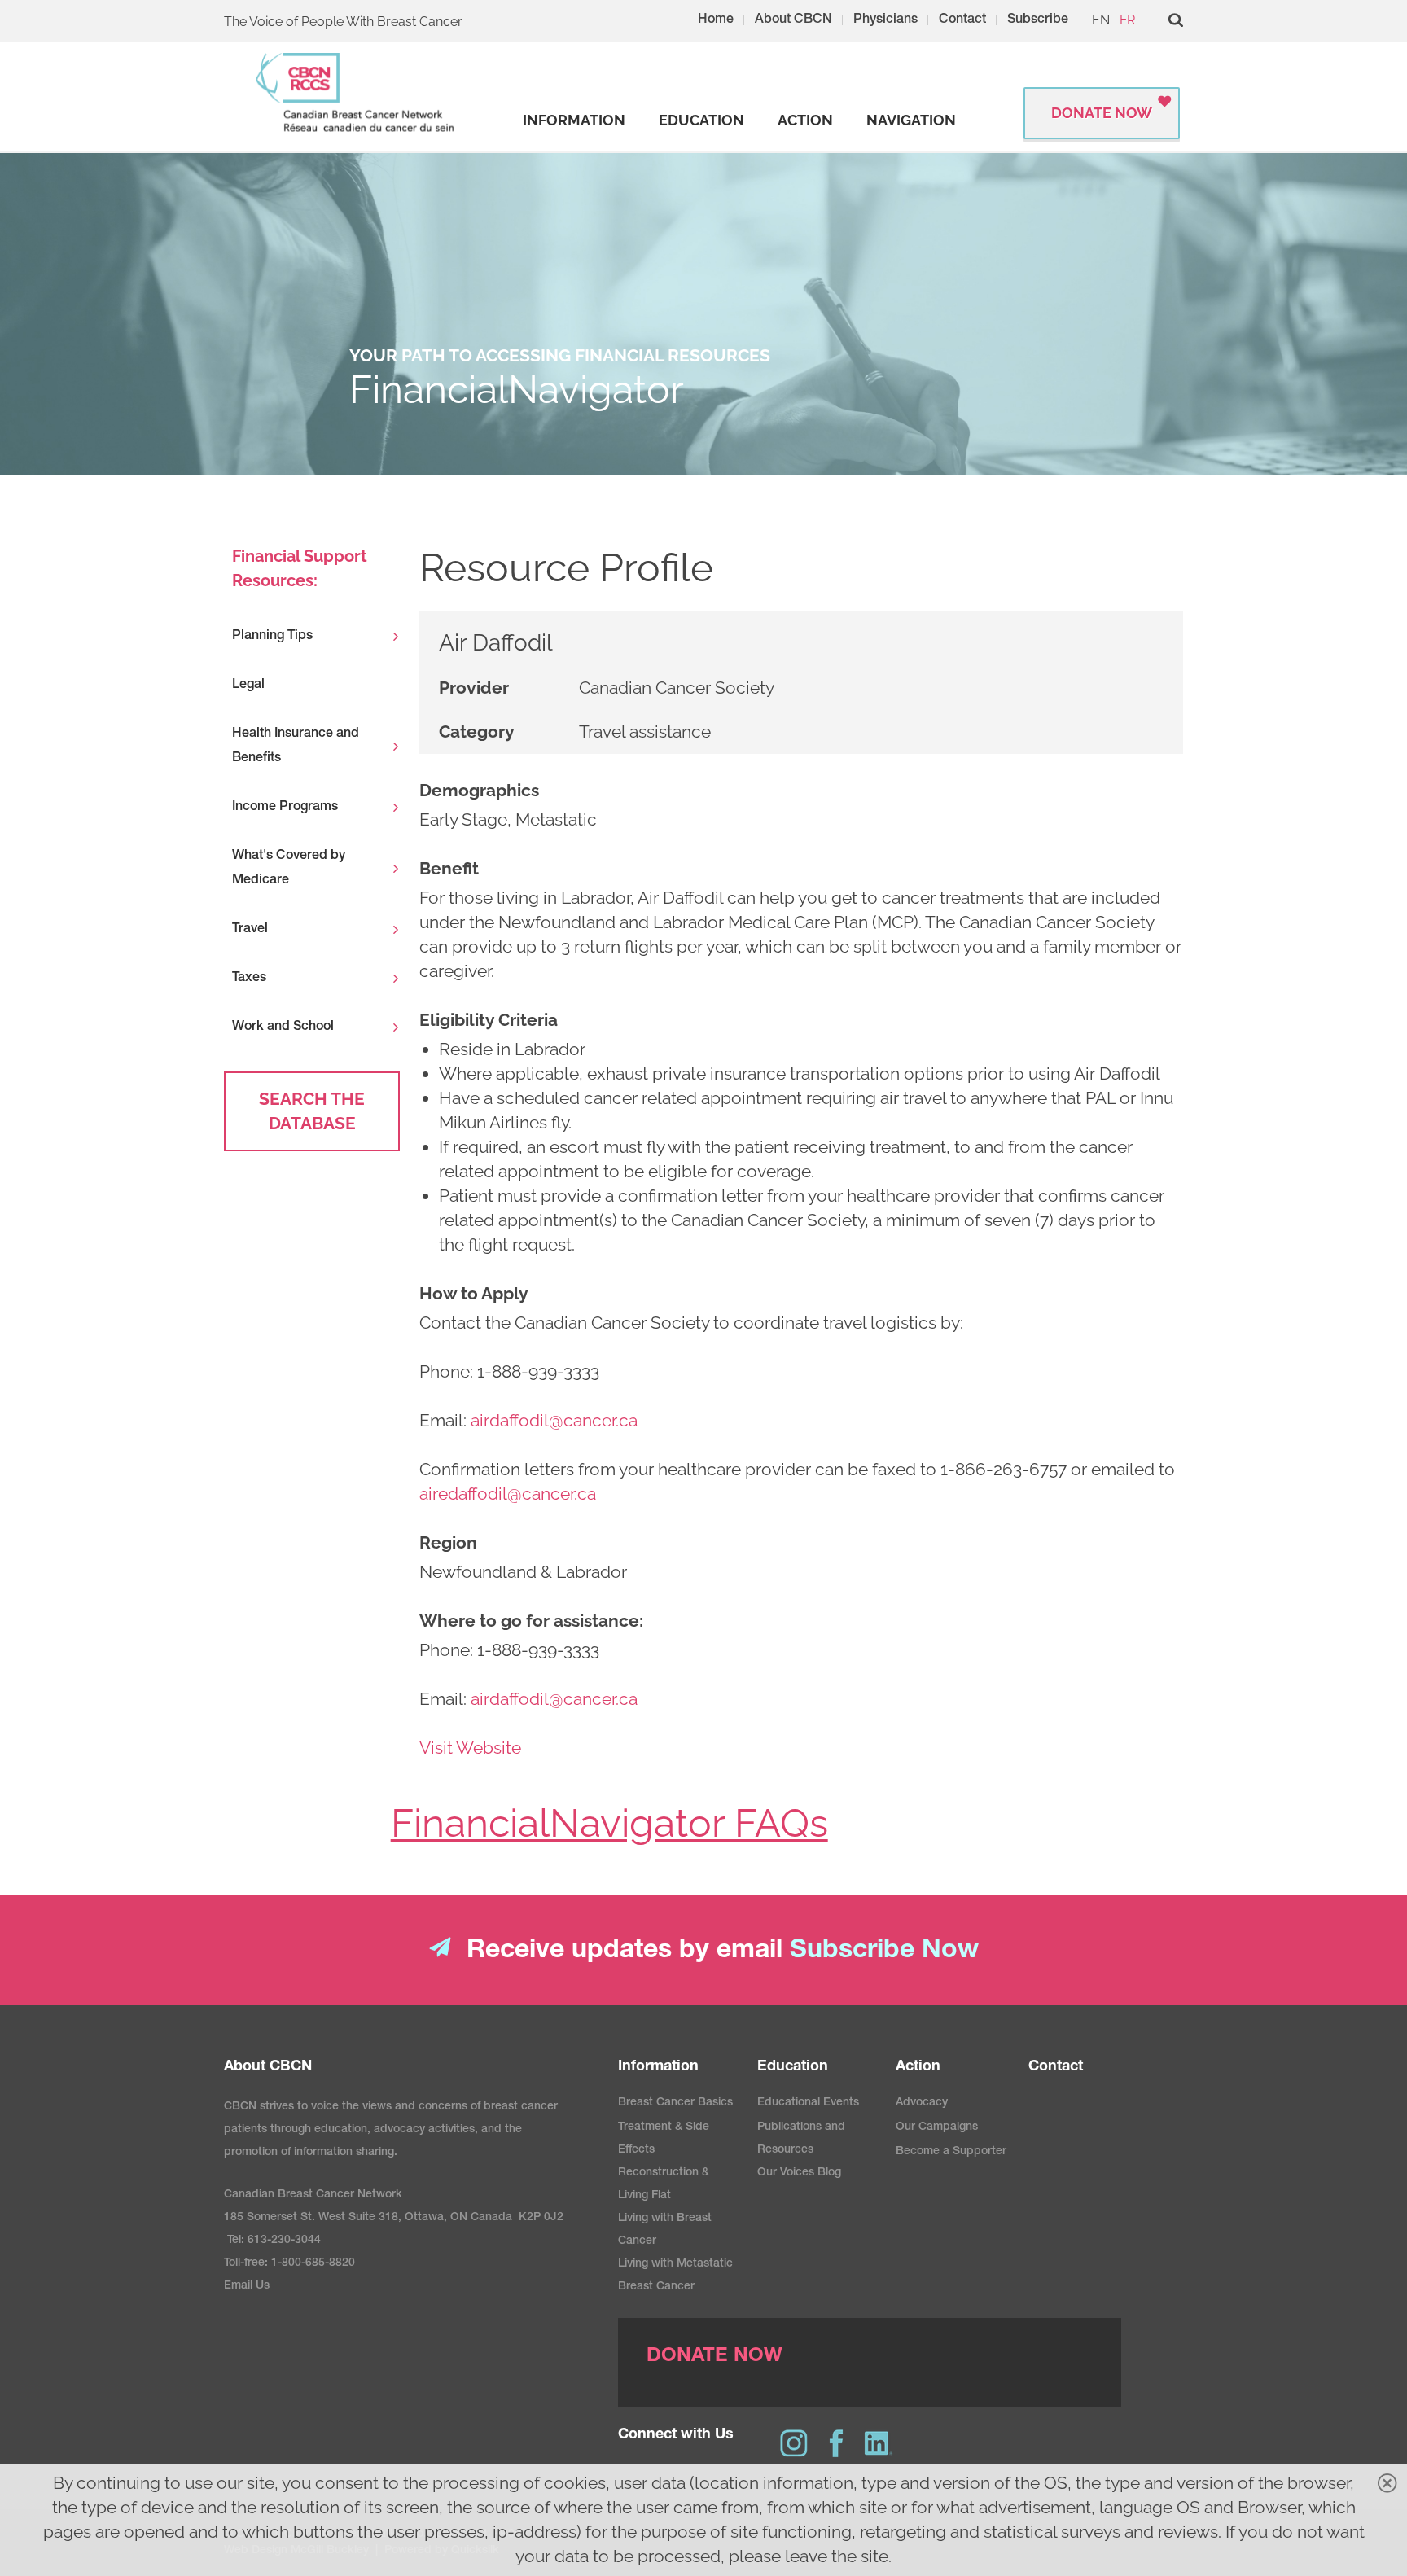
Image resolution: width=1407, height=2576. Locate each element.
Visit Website (470, 1748)
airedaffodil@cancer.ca (508, 1494)
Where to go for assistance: (531, 1621)
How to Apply (474, 1293)
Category (477, 732)
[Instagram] (794, 2443)
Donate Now (1102, 113)
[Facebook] (836, 2443)
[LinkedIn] (879, 2443)
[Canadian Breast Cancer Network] (356, 92)
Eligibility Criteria (489, 1020)
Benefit (449, 868)
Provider (474, 688)
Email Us (247, 2286)
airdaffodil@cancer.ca (554, 1420)
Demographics (479, 790)
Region (448, 1542)
